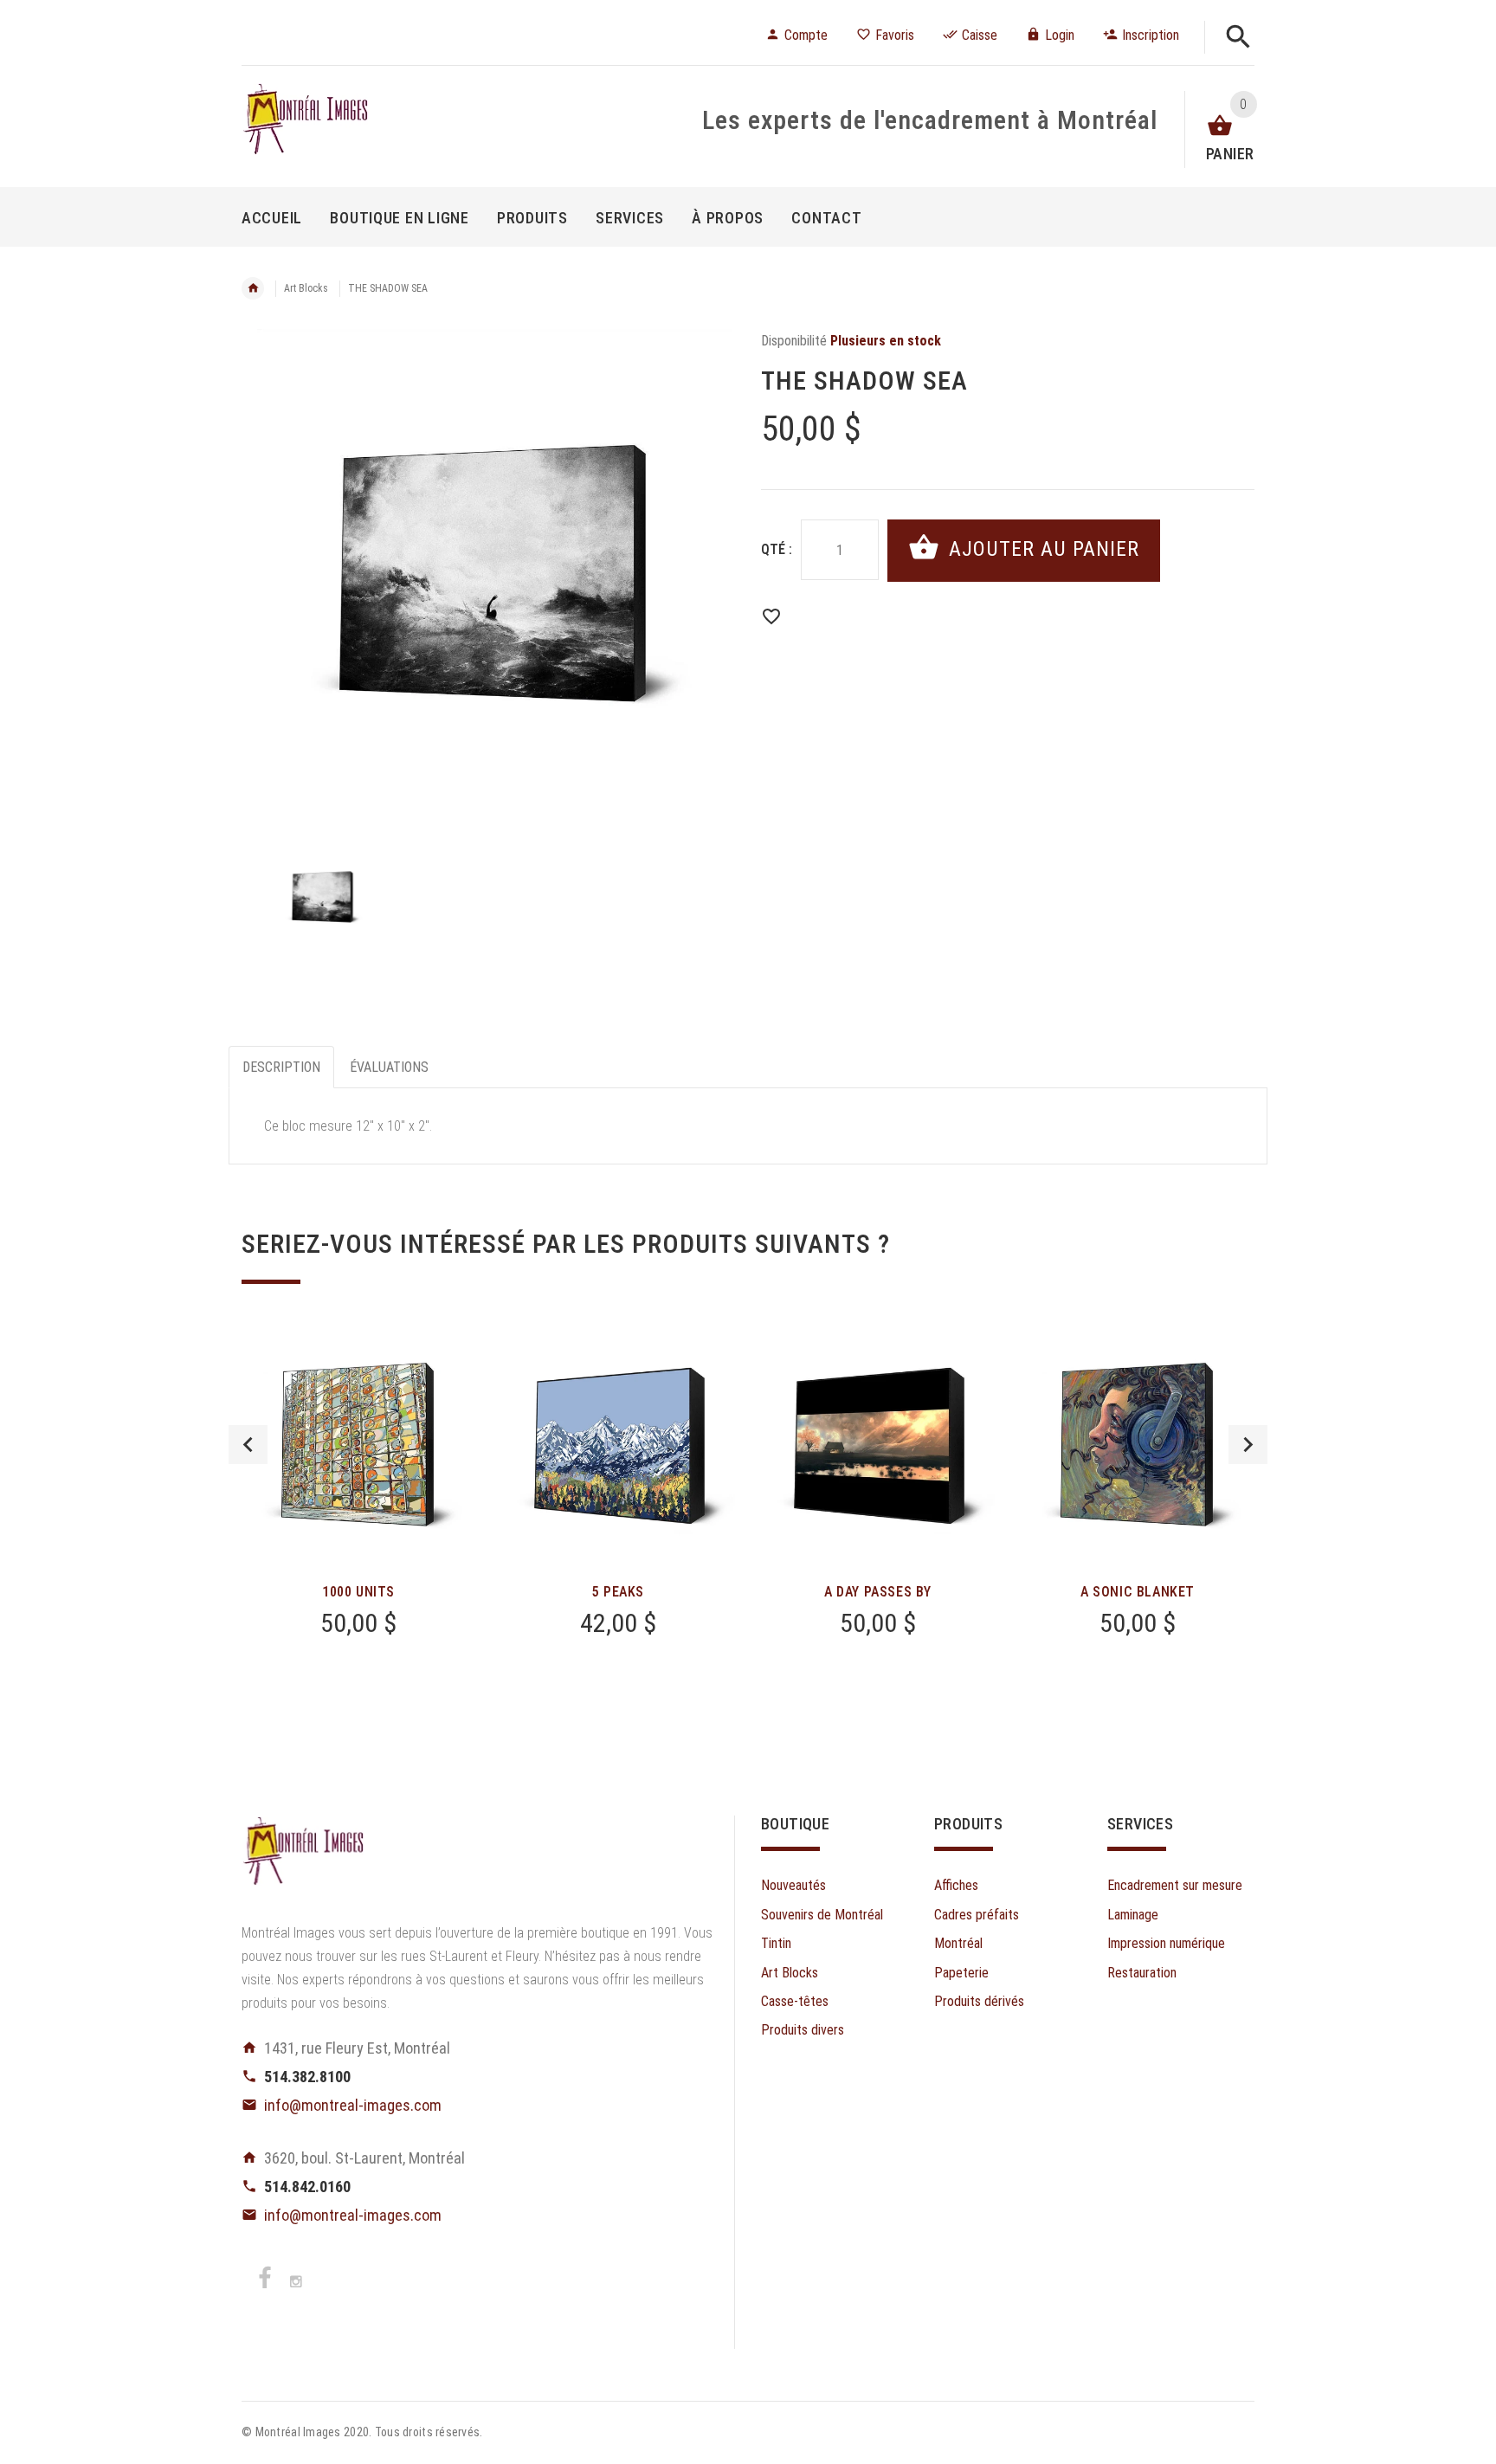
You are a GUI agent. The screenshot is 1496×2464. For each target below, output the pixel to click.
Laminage (1133, 1915)
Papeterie (961, 1973)
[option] (488, 576)
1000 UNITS (358, 1592)
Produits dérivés (979, 2001)
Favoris (895, 35)
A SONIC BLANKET (1138, 1592)
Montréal (958, 1943)
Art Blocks (306, 288)
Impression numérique (1166, 1943)
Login (1060, 35)
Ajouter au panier (1041, 549)
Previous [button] (248, 1445)
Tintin (776, 1943)
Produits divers (803, 2030)
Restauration (1142, 1973)
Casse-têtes (795, 2001)
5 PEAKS (618, 1592)
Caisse (980, 35)
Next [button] (1248, 1445)
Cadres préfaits (977, 1915)
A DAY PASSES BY (878, 1592)
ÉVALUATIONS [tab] (389, 1067)
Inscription (1151, 35)
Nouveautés (793, 1885)
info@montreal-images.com (353, 2105)
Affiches (956, 1885)
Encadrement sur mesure (1175, 1885)
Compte (806, 35)
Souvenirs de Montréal (822, 1915)
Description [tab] (281, 1067)
